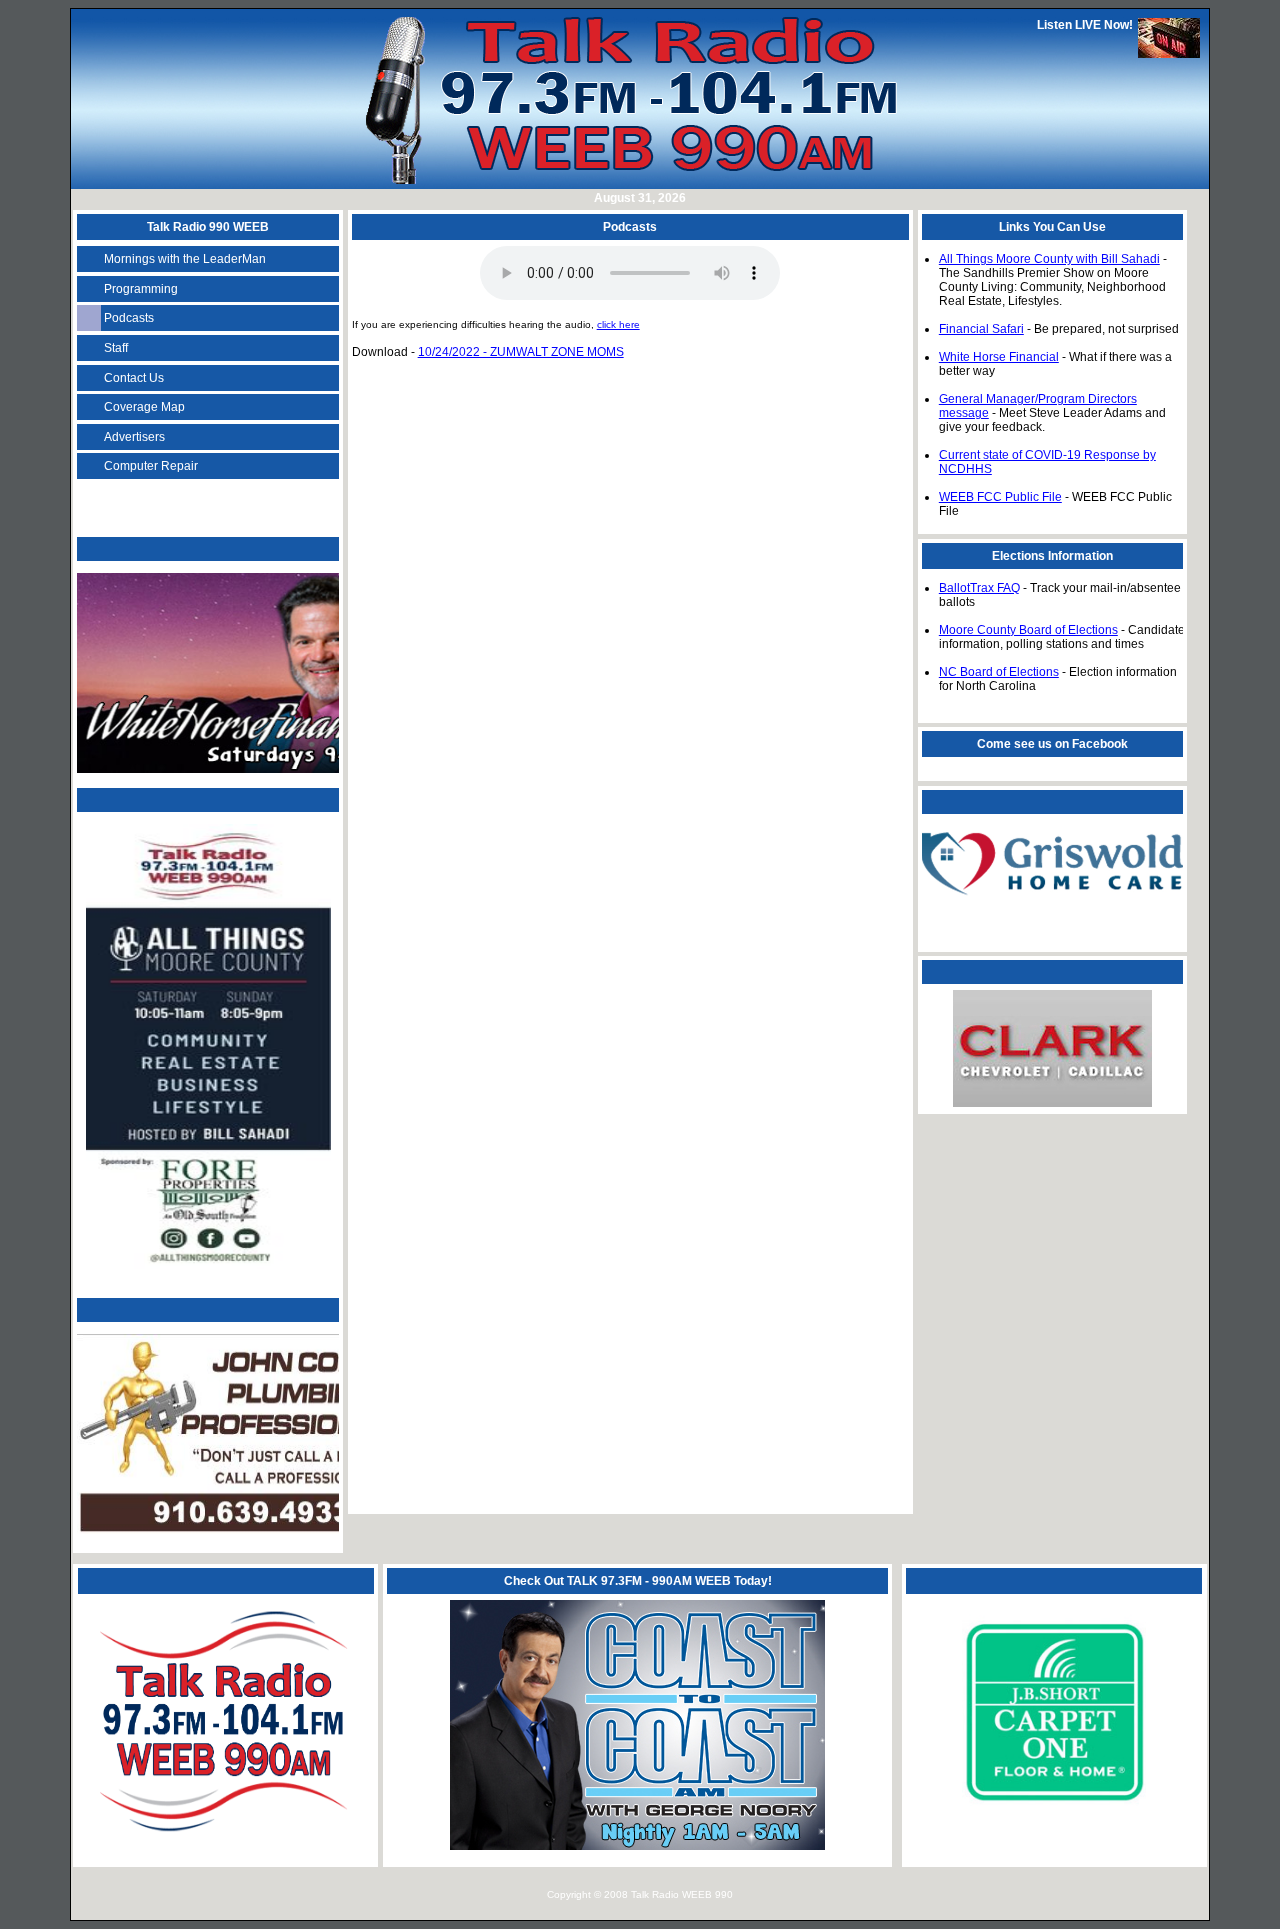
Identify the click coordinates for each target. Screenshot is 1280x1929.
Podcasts (129, 318)
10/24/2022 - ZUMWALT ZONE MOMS (521, 352)
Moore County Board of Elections (1028, 630)
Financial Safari (981, 329)
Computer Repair (151, 466)
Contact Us (134, 378)
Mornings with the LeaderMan (185, 259)
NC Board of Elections (999, 672)
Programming (141, 289)
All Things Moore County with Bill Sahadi (1049, 259)
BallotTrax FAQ (979, 588)
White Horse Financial (999, 357)
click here (618, 324)
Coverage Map (144, 407)
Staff (116, 348)
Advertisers (134, 437)
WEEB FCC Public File (1000, 497)
